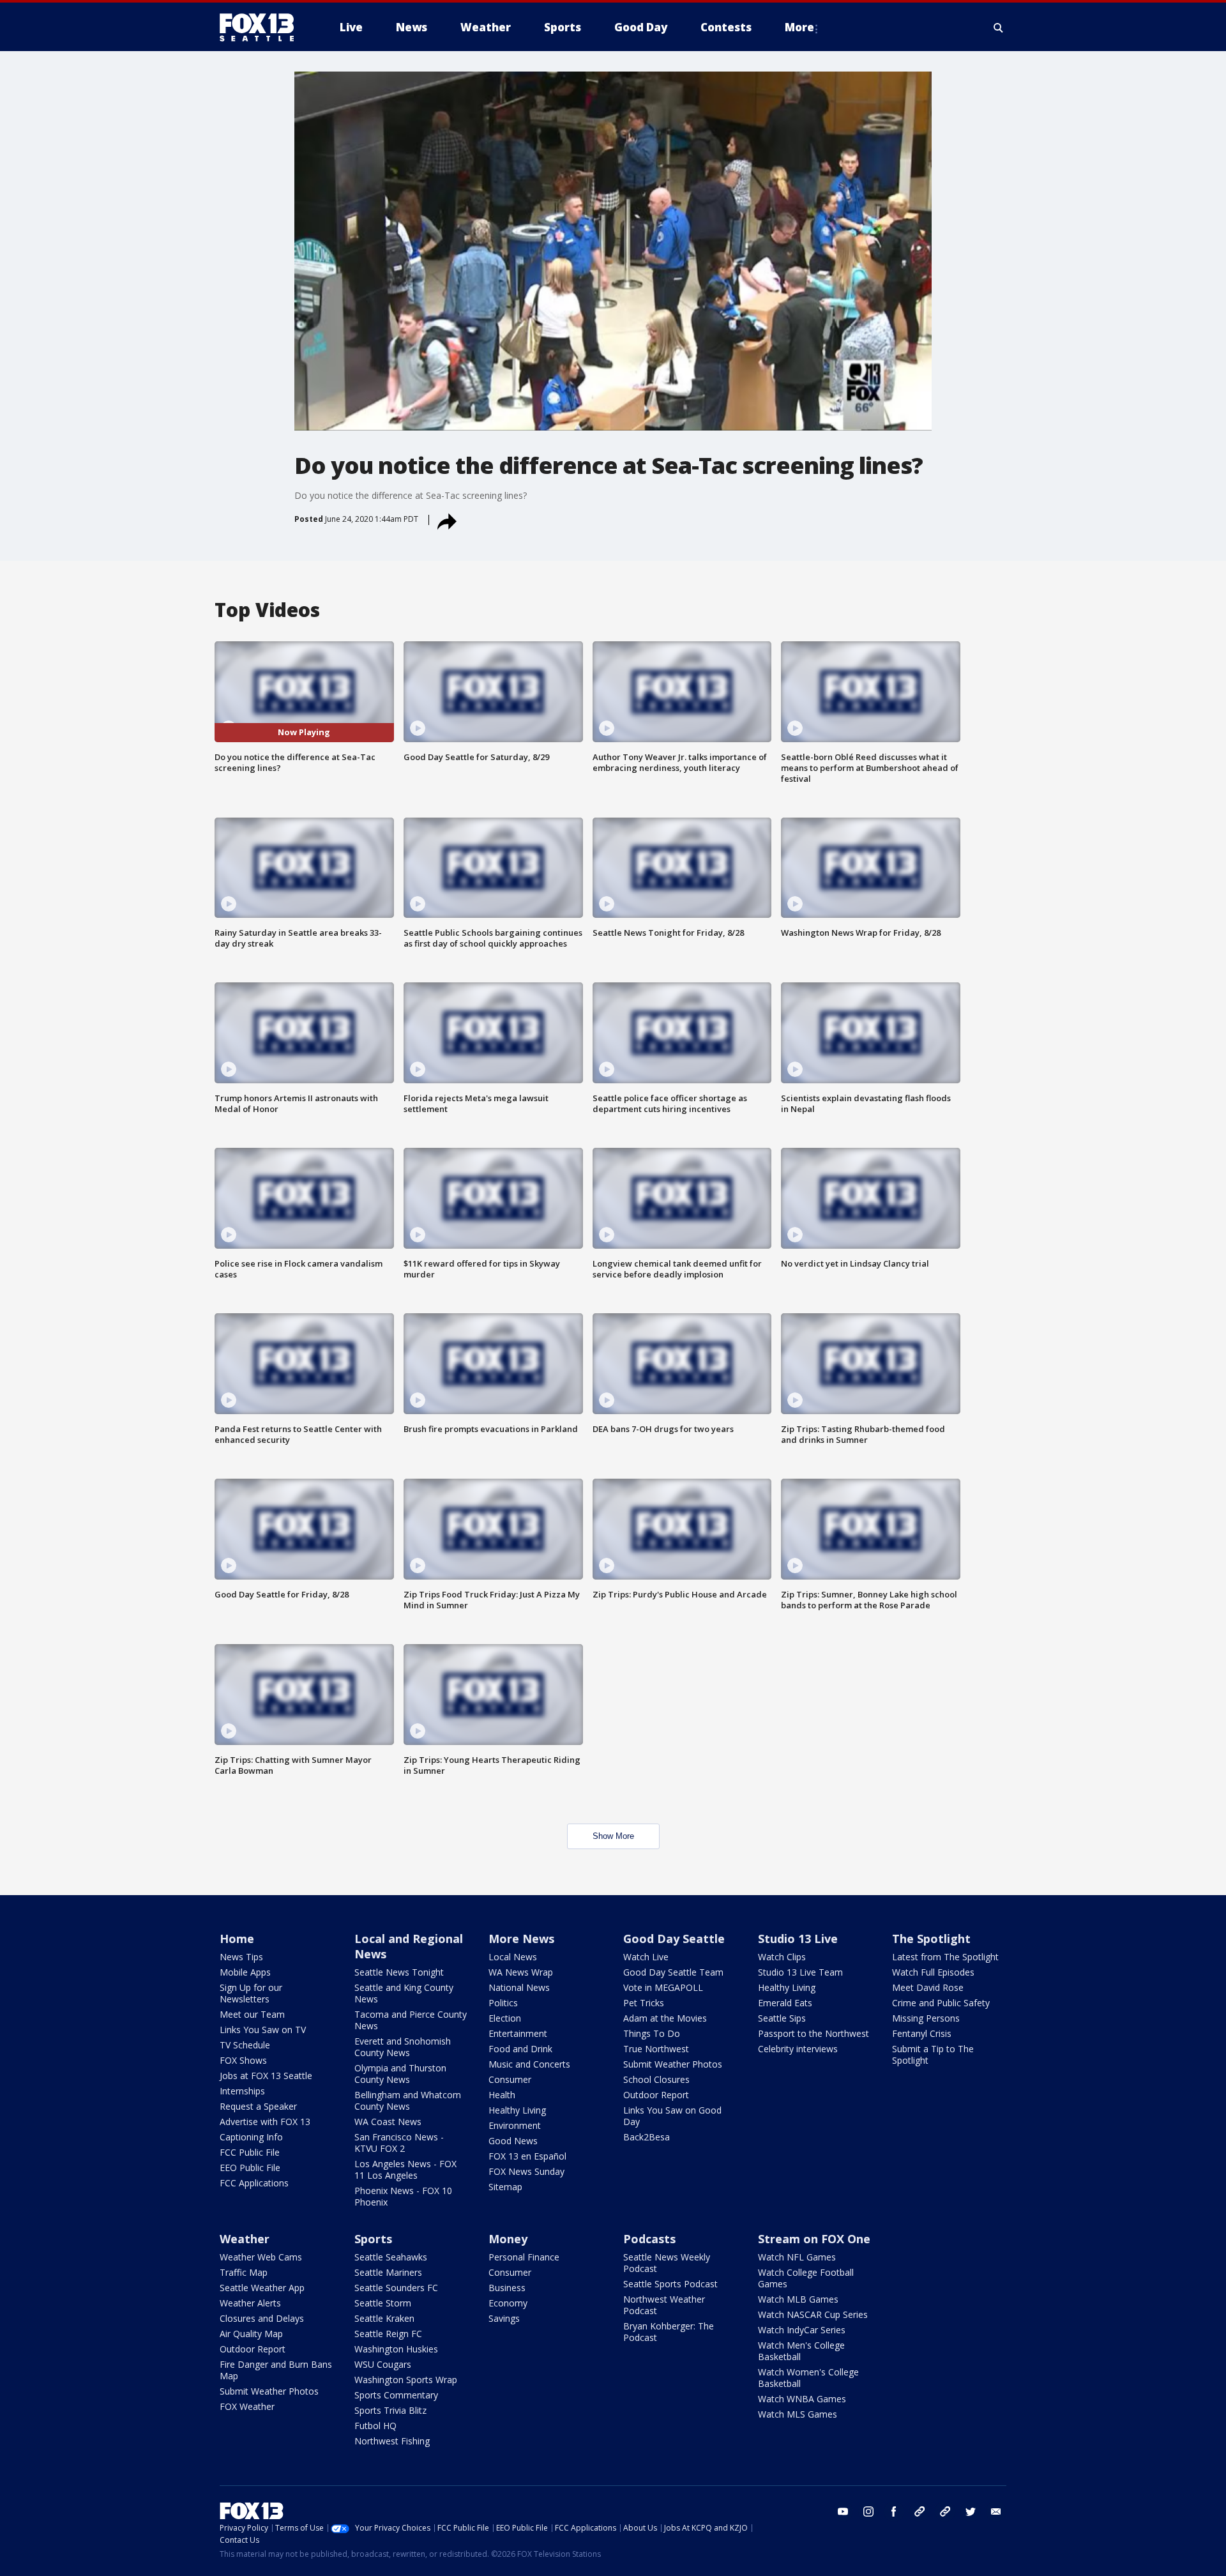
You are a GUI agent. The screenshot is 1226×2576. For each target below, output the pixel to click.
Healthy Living (517, 2110)
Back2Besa (647, 2137)
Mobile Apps (245, 1972)
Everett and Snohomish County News (403, 2047)
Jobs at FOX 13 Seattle (266, 2076)
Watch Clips (782, 1957)
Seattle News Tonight (399, 1972)
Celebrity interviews (798, 2049)
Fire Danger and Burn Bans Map (276, 2370)
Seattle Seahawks (391, 2257)
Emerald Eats (785, 2003)
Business (507, 2288)
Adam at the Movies (665, 2018)
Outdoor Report (656, 2095)
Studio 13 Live (798, 1939)
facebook (894, 2511)
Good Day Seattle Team (673, 1972)
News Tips (241, 1957)
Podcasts (649, 2239)
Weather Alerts (250, 2303)
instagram (868, 2511)
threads (945, 2511)
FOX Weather (247, 2406)
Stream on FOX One (814, 2239)
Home (237, 1939)
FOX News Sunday (526, 2171)
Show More (613, 1836)
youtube (843, 2511)
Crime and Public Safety (941, 2003)
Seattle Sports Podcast (670, 2284)
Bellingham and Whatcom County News (408, 2100)
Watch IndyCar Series (802, 2330)
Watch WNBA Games (802, 2399)
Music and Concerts (529, 2064)
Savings (504, 2318)
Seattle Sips (782, 2018)
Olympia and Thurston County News (400, 2074)
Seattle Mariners (388, 2272)
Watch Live (646, 1957)
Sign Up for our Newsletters (251, 1993)
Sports (373, 2239)
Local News (513, 1957)
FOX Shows (243, 2060)
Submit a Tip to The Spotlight (933, 2054)
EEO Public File (250, 2168)
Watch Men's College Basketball (801, 2351)
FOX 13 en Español (527, 2156)
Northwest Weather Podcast (664, 2305)
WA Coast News (388, 2122)
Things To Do (652, 2033)
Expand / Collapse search (999, 27)
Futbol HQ (375, 2426)
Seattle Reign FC (388, 2334)
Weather (245, 2239)
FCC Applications (254, 2183)
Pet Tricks (644, 2003)
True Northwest (656, 2049)
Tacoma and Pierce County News (411, 2020)
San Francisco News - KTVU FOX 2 (399, 2143)
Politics (503, 2003)
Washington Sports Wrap (406, 2380)
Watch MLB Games (798, 2299)
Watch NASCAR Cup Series (813, 2314)
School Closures (656, 2079)
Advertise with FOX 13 (265, 2122)
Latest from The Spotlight (945, 1957)
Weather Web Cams (261, 2257)
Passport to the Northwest (814, 2033)
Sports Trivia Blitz (390, 2410)
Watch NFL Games (797, 2257)
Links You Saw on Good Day (672, 2116)
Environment (515, 2125)
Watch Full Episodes (933, 1972)
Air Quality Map (251, 2334)
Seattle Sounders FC (396, 2288)
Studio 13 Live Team (800, 1972)
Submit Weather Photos (673, 2064)
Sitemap (505, 2187)
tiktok (919, 2511)
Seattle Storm (383, 2303)
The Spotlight (931, 1939)
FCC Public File (250, 2152)
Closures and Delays (262, 2318)
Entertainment (518, 2033)
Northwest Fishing (392, 2441)
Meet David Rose (928, 1987)
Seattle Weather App (262, 2288)
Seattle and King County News (404, 1993)
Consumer (510, 2079)
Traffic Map (244, 2272)
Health (502, 2095)
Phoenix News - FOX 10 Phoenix (403, 2196)
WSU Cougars (383, 2364)
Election (505, 2018)
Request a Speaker (258, 2106)
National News (519, 1987)
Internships (242, 2091)
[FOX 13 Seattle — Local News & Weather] (262, 27)
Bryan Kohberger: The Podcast (669, 2332)
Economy (508, 2303)
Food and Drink (520, 2049)
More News (521, 1939)
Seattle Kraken (384, 2318)
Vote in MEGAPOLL (663, 1987)
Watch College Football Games (806, 2278)
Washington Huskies (396, 2349)
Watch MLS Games (798, 2414)
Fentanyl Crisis (922, 2033)
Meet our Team (252, 2014)
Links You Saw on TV (263, 2030)
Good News (513, 2141)
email (996, 2511)
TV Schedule (245, 2045)
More (799, 27)
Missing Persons (926, 2018)
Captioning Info (251, 2137)
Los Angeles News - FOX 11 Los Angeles (405, 2169)
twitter (971, 2511)
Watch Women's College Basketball (808, 2378)
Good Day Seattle (674, 1939)
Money (508, 2239)
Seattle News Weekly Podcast (667, 2263)
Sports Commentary (396, 2395)
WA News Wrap (521, 1972)
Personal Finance (524, 2257)
